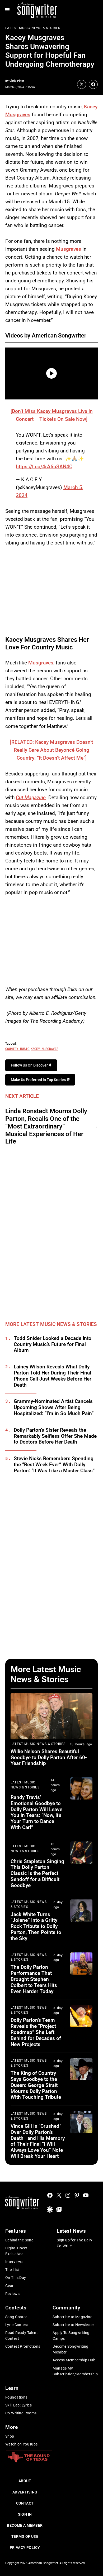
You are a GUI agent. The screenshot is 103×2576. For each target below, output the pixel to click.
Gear (10, 2286)
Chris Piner (17, 81)
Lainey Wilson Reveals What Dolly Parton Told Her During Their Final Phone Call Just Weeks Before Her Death (53, 1376)
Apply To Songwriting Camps (71, 2336)
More (11, 2427)
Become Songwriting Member (71, 2349)
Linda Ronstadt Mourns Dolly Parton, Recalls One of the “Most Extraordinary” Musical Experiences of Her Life (46, 1126)
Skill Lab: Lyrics (18, 2405)
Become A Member (25, 2525)
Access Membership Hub (74, 2360)
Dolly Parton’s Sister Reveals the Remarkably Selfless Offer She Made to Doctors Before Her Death (55, 1436)
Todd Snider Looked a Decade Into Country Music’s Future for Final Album (53, 1344)
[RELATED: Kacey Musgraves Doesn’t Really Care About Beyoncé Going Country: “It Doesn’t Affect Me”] (51, 750)
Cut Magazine (31, 797)
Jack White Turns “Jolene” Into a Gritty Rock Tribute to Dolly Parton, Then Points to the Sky (36, 1926)
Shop (10, 2436)
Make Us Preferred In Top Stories (39, 1080)
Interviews (14, 2262)
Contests (16, 2308)
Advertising (25, 2492)
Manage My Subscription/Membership (75, 2371)
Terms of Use (25, 2536)
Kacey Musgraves (45, 1049)
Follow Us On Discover (30, 1065)
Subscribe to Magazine (72, 2317)
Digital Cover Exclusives (16, 2251)
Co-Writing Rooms (21, 2413)
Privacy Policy (25, 2548)
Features (16, 2231)
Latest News (71, 2231)
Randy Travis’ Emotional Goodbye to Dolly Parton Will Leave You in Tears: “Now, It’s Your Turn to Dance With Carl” (36, 1812)
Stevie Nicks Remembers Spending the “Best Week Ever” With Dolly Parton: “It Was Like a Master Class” (54, 1465)
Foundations (16, 2397)
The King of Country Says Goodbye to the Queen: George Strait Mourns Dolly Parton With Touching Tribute (36, 2085)
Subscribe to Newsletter (73, 2325)
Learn (12, 2388)
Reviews (12, 2294)
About (25, 2481)
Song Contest (17, 2317)
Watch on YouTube (22, 2444)
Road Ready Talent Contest (22, 2336)
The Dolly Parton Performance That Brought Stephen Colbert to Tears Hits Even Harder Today (34, 1979)
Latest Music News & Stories (33, 28)
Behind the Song (19, 2240)
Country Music (17, 1049)
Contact (25, 2503)
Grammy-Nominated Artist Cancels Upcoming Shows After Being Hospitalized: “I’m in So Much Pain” (54, 1407)
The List (12, 2270)
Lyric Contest (17, 2325)
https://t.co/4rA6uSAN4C (44, 467)
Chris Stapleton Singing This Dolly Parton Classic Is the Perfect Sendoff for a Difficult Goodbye (37, 1873)
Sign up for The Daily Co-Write (75, 2243)
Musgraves (69, 249)
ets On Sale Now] (68, 419)
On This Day (16, 2278)
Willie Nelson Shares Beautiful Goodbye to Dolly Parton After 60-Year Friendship (49, 1757)
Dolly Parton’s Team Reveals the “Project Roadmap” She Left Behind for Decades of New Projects (36, 2032)
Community (66, 2308)
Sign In (25, 2514)
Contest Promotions (23, 2346)
